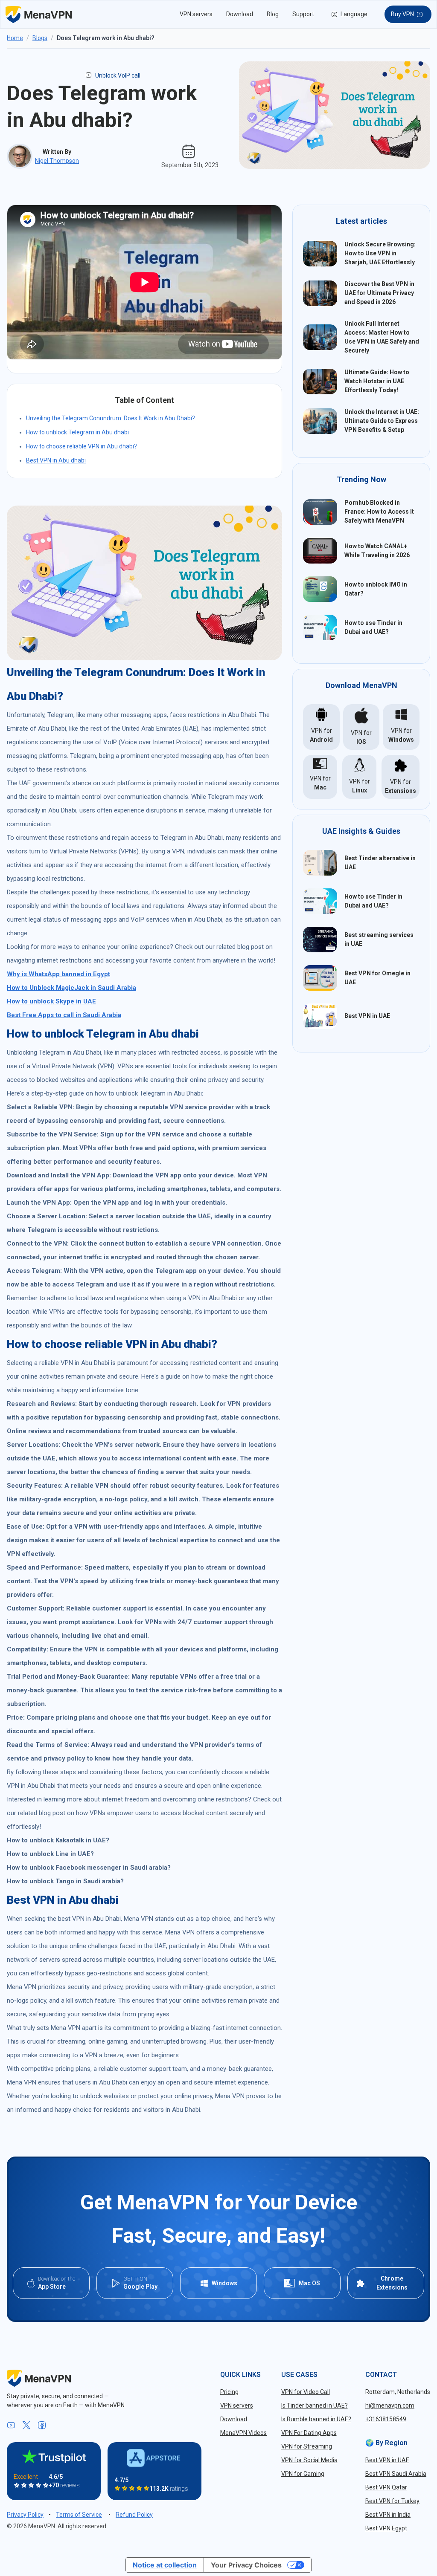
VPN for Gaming (303, 2474)
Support (303, 14)
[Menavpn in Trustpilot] (54, 2456)
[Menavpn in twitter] (26, 2426)
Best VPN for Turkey (392, 2501)
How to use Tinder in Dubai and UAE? (373, 627)
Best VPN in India (388, 2515)
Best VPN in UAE (367, 1016)
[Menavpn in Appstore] (154, 2458)
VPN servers (196, 14)
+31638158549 (386, 2419)
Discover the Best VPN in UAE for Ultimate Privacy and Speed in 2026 (379, 293)
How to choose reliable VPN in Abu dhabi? (82, 446)
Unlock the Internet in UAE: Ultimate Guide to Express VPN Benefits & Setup (382, 421)
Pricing (229, 2392)
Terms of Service (79, 2515)
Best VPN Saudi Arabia (396, 2474)
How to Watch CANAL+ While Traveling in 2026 (377, 551)
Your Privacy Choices (246, 2565)
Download (240, 14)
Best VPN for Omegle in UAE (377, 978)
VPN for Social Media (309, 2460)
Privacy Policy (25, 2515)
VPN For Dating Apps (309, 2433)
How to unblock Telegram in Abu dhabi (77, 432)
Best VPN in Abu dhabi (56, 460)
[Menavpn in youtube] (11, 2426)
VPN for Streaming (307, 2446)
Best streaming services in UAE (379, 939)
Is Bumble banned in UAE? (316, 2419)
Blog (273, 14)
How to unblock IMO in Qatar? (376, 589)
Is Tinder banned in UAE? (315, 2405)
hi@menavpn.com (390, 2405)
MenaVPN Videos (243, 2433)
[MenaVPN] (39, 14)
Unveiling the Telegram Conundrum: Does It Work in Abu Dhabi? (111, 418)
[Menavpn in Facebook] (42, 2426)
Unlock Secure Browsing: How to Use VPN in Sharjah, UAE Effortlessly (380, 253)
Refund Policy (134, 2515)
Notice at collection (165, 2565)
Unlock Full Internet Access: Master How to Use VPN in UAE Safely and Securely (382, 337)
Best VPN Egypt (386, 2528)
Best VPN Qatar (386, 2487)
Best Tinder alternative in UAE (380, 863)
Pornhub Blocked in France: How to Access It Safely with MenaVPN (379, 512)
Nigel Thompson (57, 161)
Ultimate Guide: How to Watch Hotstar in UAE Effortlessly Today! (377, 381)
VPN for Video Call (306, 2392)
